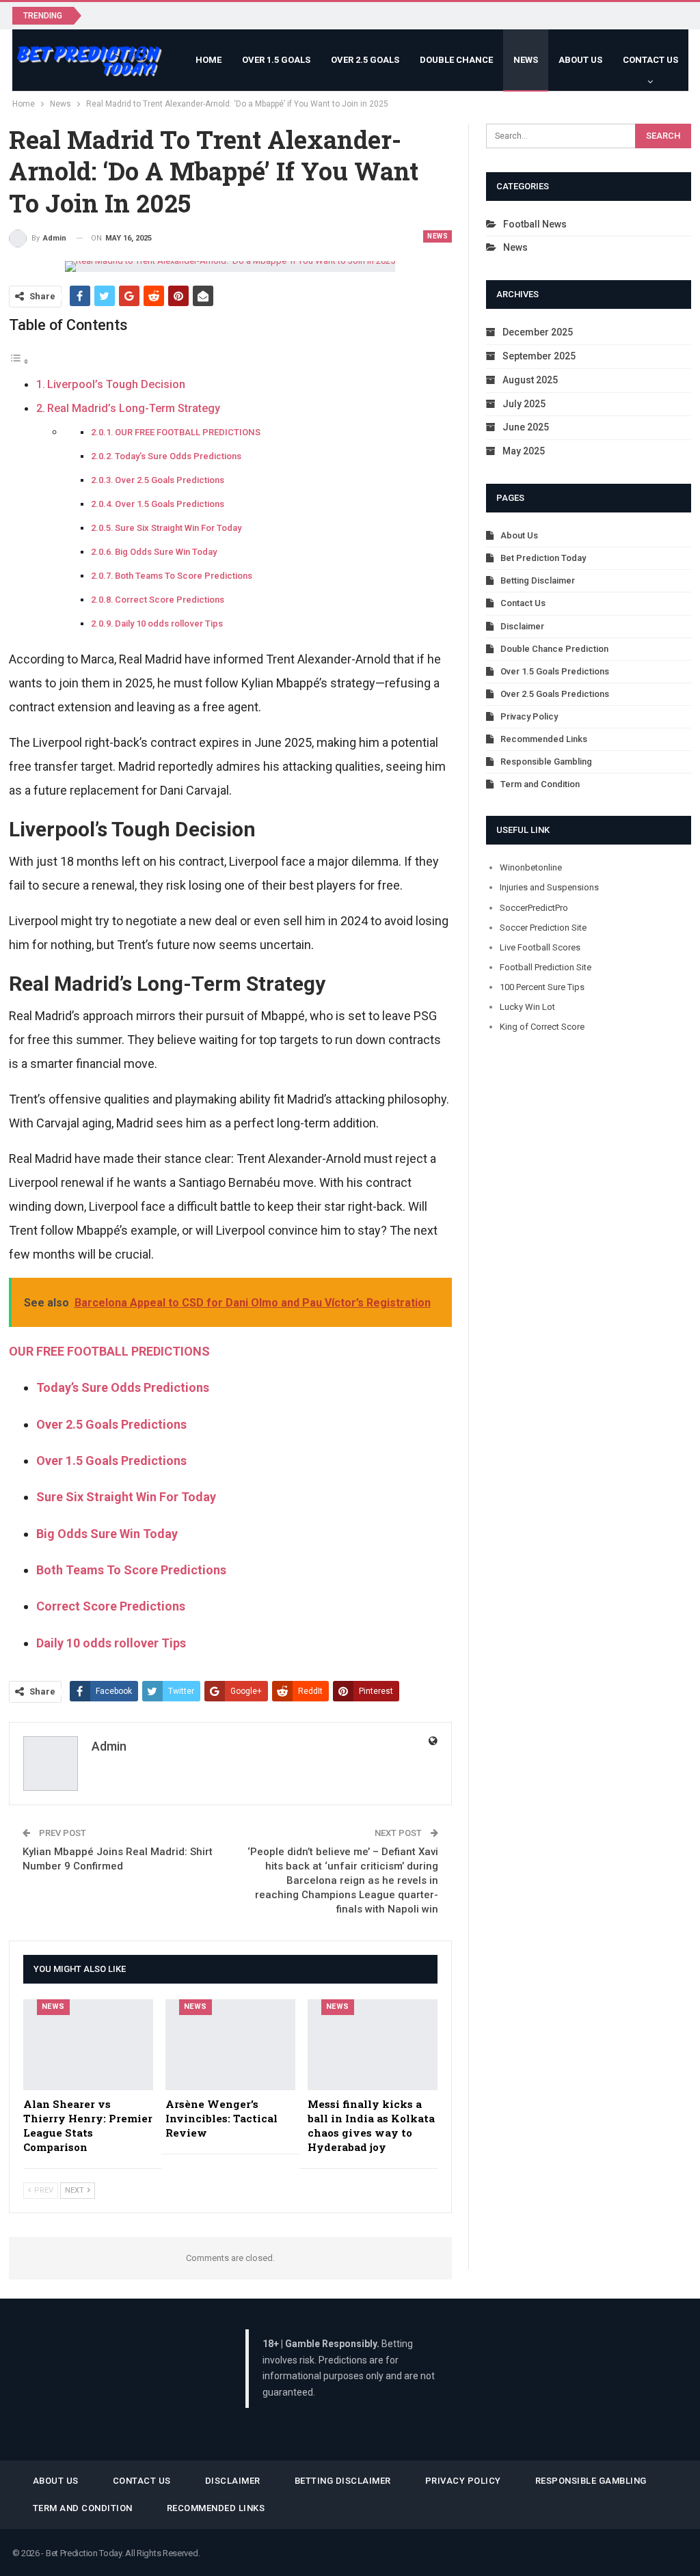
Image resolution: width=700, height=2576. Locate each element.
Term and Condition (540, 784)
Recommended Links (544, 739)
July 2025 (524, 404)
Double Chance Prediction (554, 649)
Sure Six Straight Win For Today (178, 528)
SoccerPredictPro (534, 908)
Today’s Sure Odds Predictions (178, 456)
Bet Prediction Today (543, 558)
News (526, 60)
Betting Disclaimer (538, 580)
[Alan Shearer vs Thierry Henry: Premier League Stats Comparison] (88, 2045)
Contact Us (650, 60)
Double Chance (456, 60)
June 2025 (526, 427)
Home (208, 60)
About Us (580, 60)
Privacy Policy (529, 716)
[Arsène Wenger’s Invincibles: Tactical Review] (230, 2045)
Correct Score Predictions (170, 600)
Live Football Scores (540, 947)
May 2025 (524, 451)
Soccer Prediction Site (543, 928)
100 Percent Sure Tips (542, 987)
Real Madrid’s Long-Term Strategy (134, 408)
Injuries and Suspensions (549, 887)
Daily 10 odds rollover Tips (169, 624)
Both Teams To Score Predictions (184, 576)
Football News (535, 224)
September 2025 (539, 356)
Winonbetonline (531, 867)
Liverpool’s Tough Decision (116, 384)
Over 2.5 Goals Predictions (170, 480)
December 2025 (538, 332)
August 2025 (530, 380)
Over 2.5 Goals (365, 60)
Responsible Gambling (546, 762)
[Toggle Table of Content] (19, 360)
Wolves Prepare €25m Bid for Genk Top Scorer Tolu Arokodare (237, 15)
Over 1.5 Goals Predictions (170, 504)
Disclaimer (522, 626)
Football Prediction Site (546, 967)
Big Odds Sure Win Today (166, 552)
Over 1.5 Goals (276, 60)
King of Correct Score (542, 1027)
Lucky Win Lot (527, 1007)
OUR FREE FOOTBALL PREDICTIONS (188, 432)
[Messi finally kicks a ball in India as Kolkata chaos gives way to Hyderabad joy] (373, 2045)
